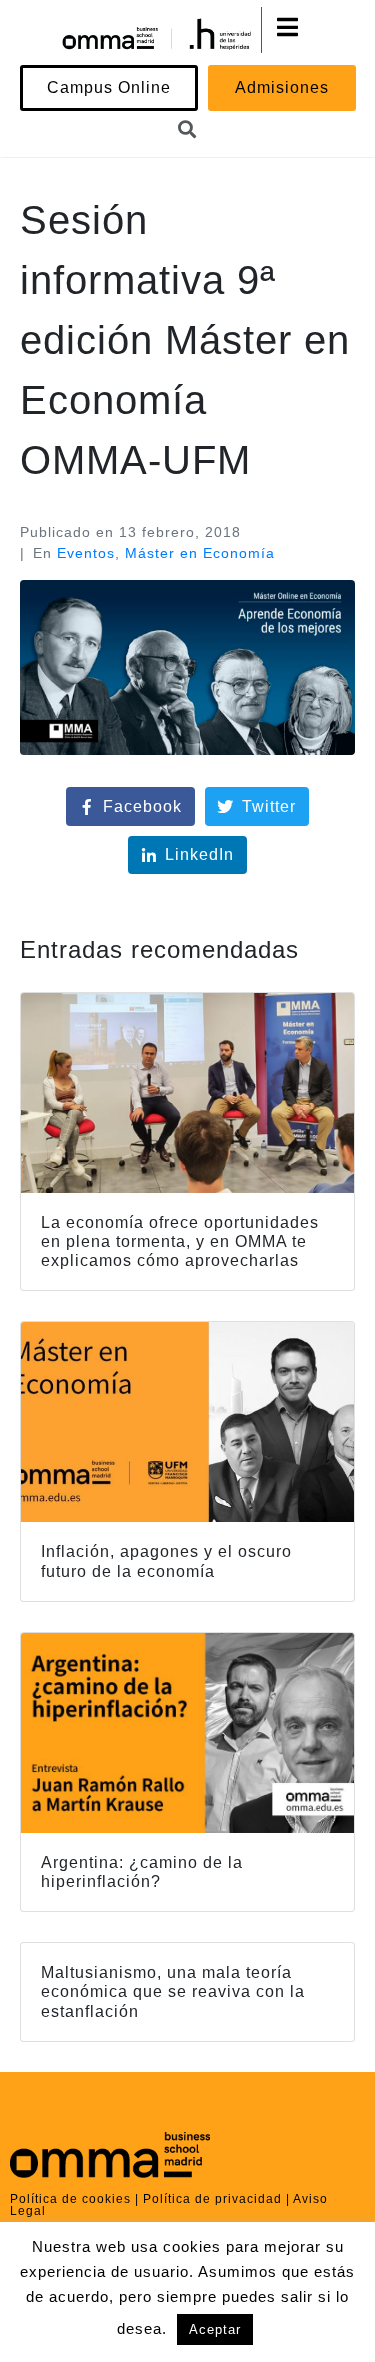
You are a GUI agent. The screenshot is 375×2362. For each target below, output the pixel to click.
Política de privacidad (212, 2199)
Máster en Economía (200, 553)
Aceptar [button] (215, 2329)
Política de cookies (70, 2199)
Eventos (86, 553)
